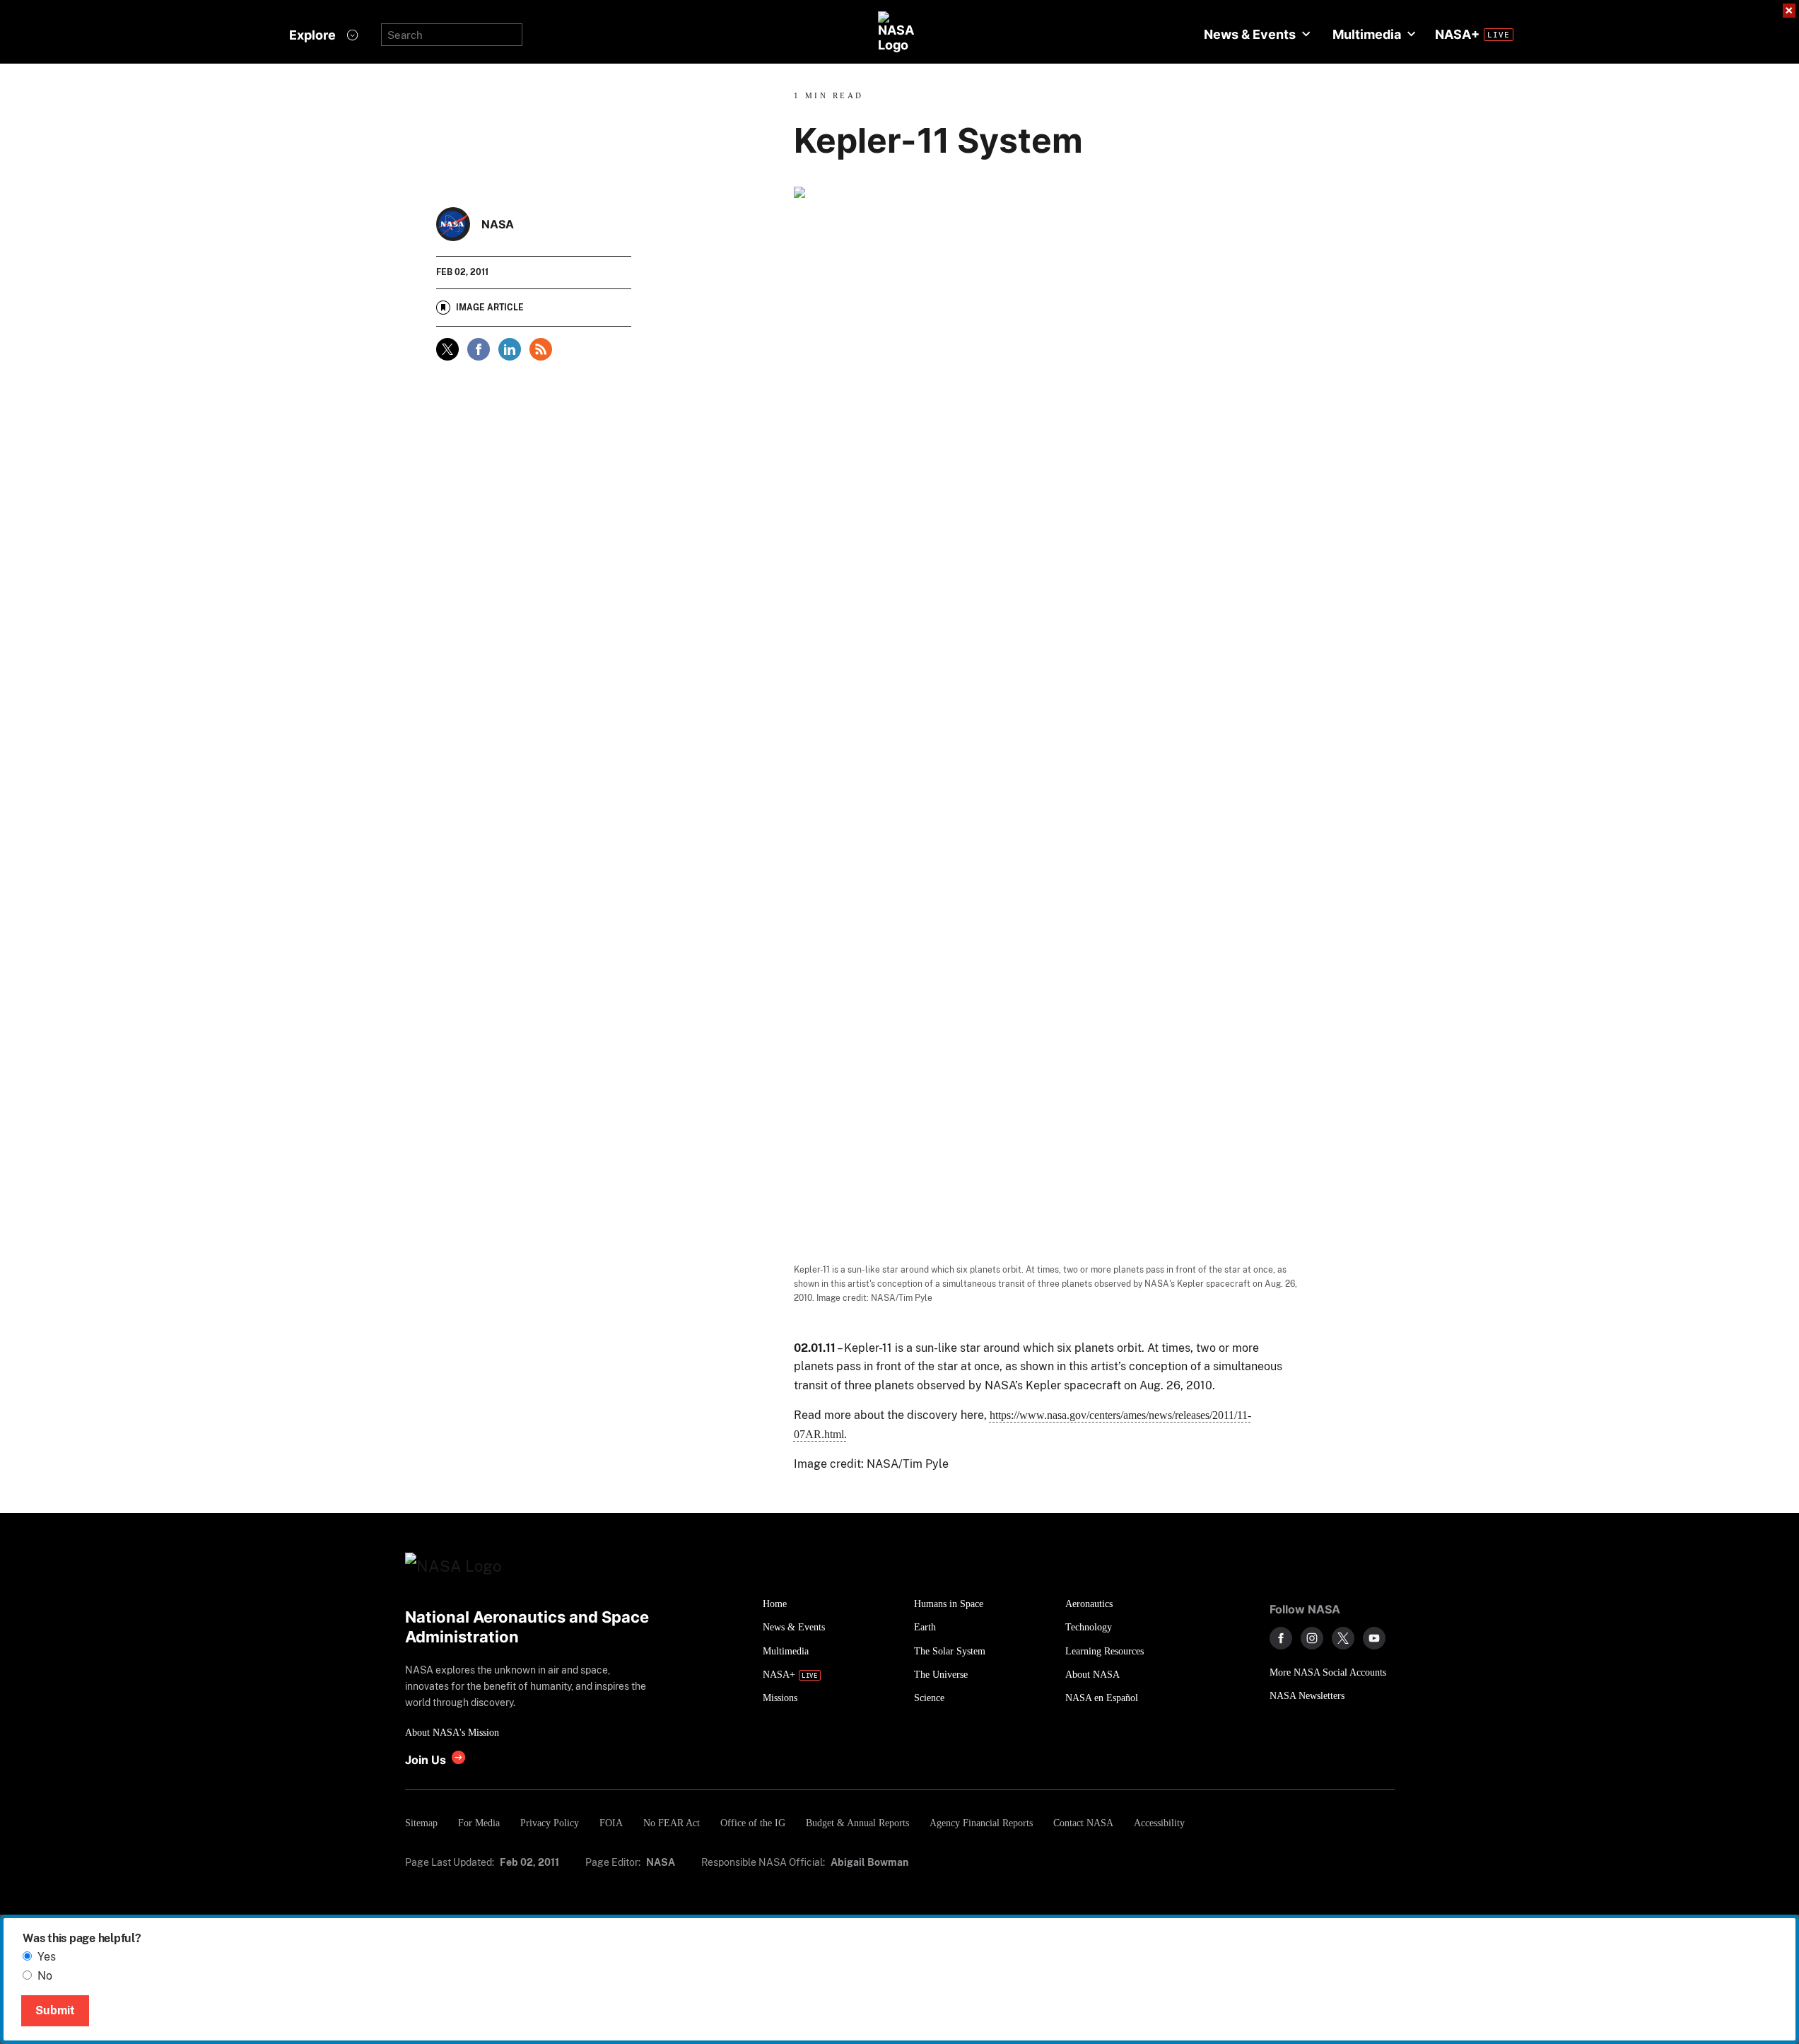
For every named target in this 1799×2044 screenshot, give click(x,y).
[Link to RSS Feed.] (541, 349)
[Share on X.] (447, 349)
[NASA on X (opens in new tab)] (1343, 1638)
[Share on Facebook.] (479, 349)
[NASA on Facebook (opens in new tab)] (1281, 1638)
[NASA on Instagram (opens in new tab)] (1312, 1638)
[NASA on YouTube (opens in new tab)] (1374, 1638)
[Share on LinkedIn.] (510, 349)
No (45, 1976)
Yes (47, 1957)
